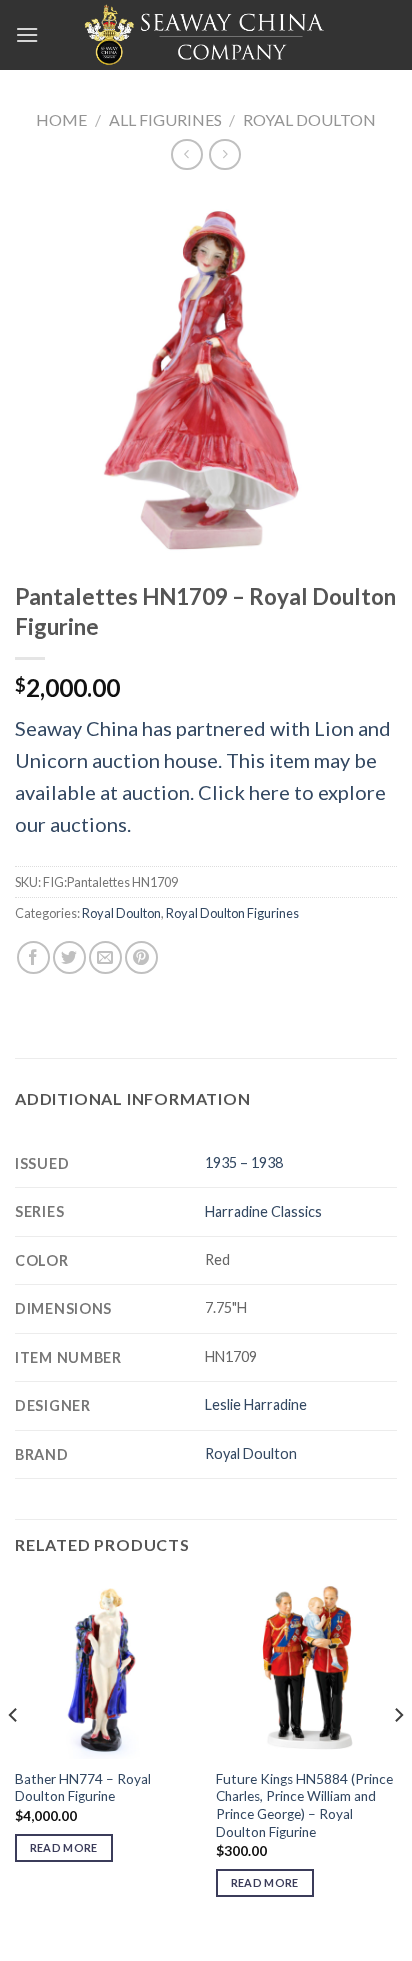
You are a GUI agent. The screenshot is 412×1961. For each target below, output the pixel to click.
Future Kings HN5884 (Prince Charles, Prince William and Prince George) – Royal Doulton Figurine (304, 1805)
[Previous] (14, 1754)
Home (61, 119)
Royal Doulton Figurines (232, 913)
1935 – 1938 (244, 1162)
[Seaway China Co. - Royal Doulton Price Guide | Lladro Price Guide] (206, 35)
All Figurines (165, 119)
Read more (64, 1847)
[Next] (398, 1754)
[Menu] (27, 34)
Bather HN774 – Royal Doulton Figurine (83, 1788)
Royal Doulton (309, 119)
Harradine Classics (263, 1211)
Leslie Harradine (256, 1404)
